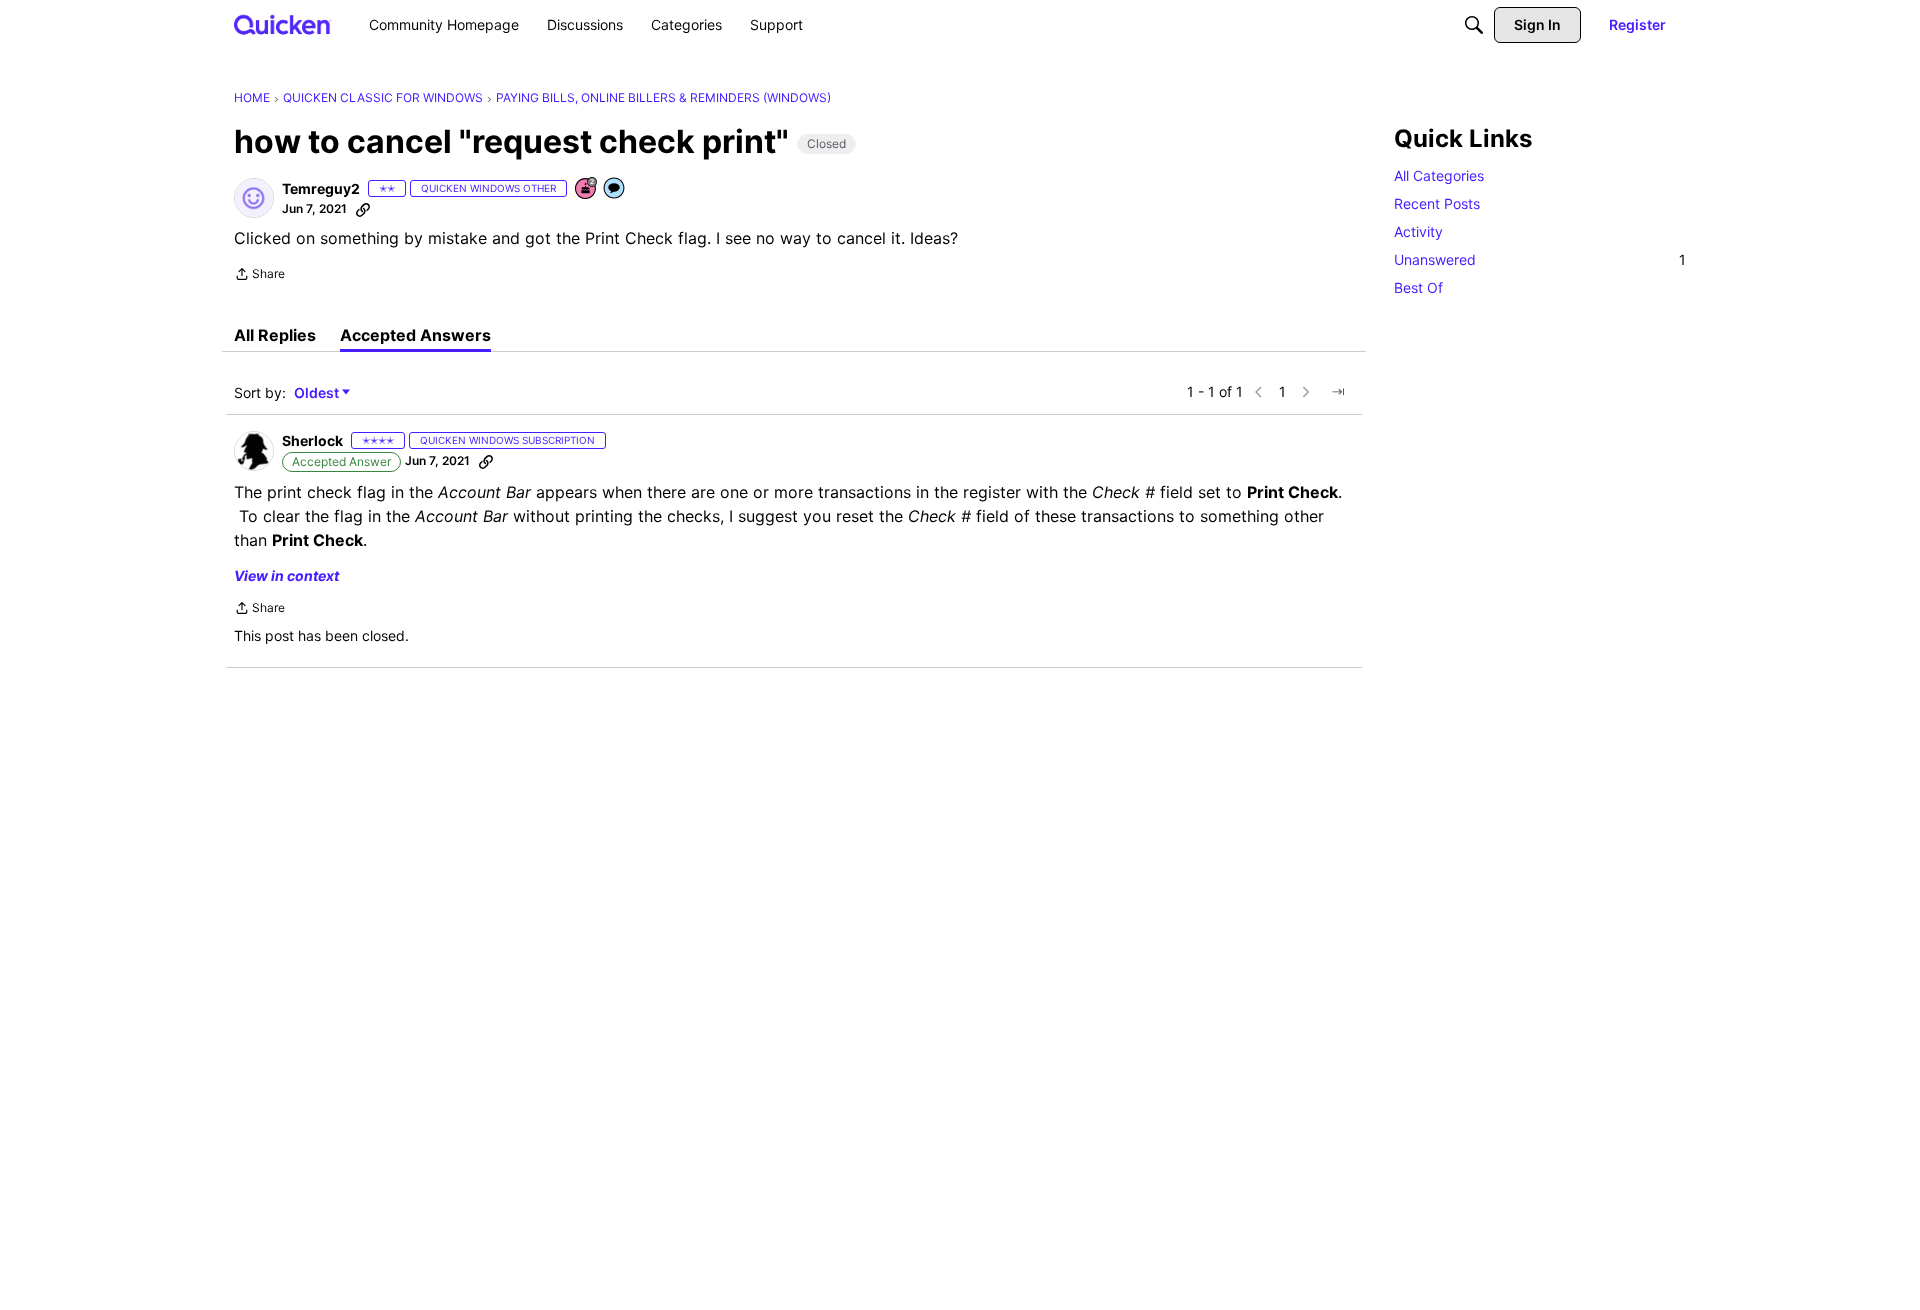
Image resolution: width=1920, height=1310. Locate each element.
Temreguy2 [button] (321, 188)
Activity (1418, 231)
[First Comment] (615, 189)
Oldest (318, 393)
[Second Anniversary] (587, 189)
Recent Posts (1437, 203)
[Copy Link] (363, 209)
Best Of (1418, 287)
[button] (254, 198)
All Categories (1439, 175)
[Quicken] (282, 24)
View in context (286, 575)
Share (259, 276)
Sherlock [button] (312, 440)
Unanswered (1540, 259)
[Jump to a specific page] (1338, 392)
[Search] (1474, 25)
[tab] (275, 335)
